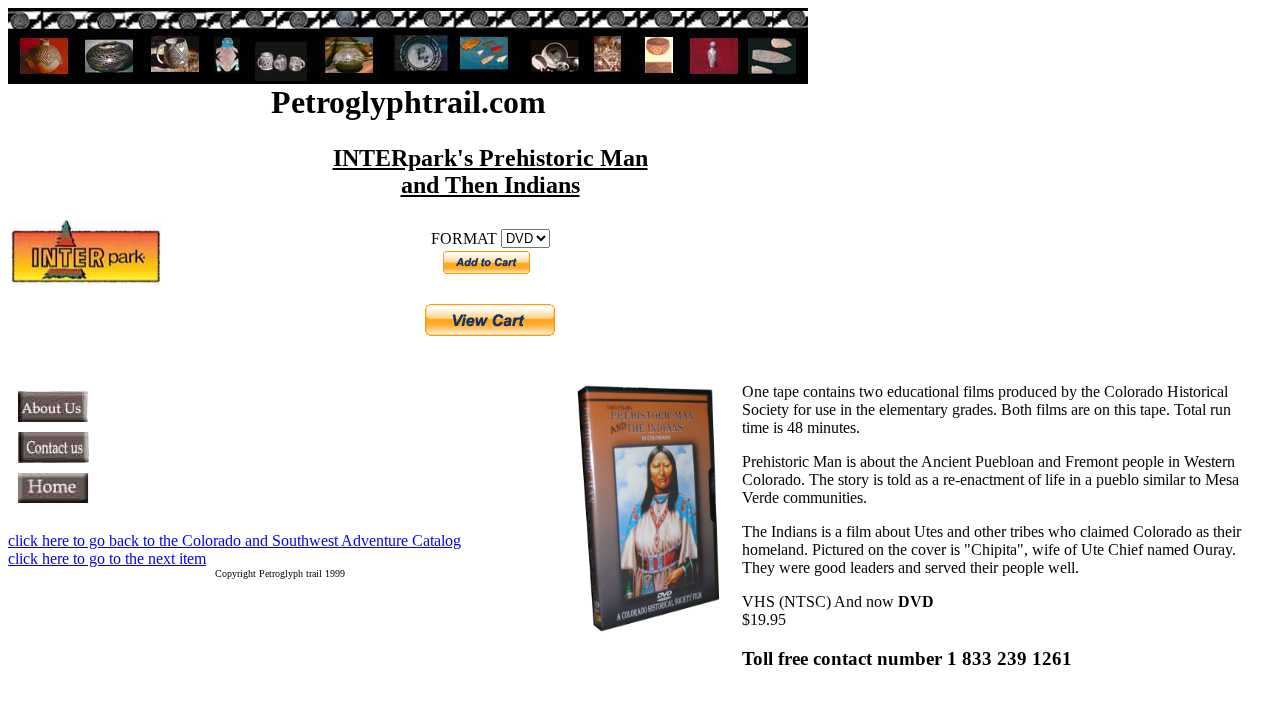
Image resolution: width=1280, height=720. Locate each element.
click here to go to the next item (107, 558)
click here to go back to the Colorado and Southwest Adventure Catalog (234, 540)
